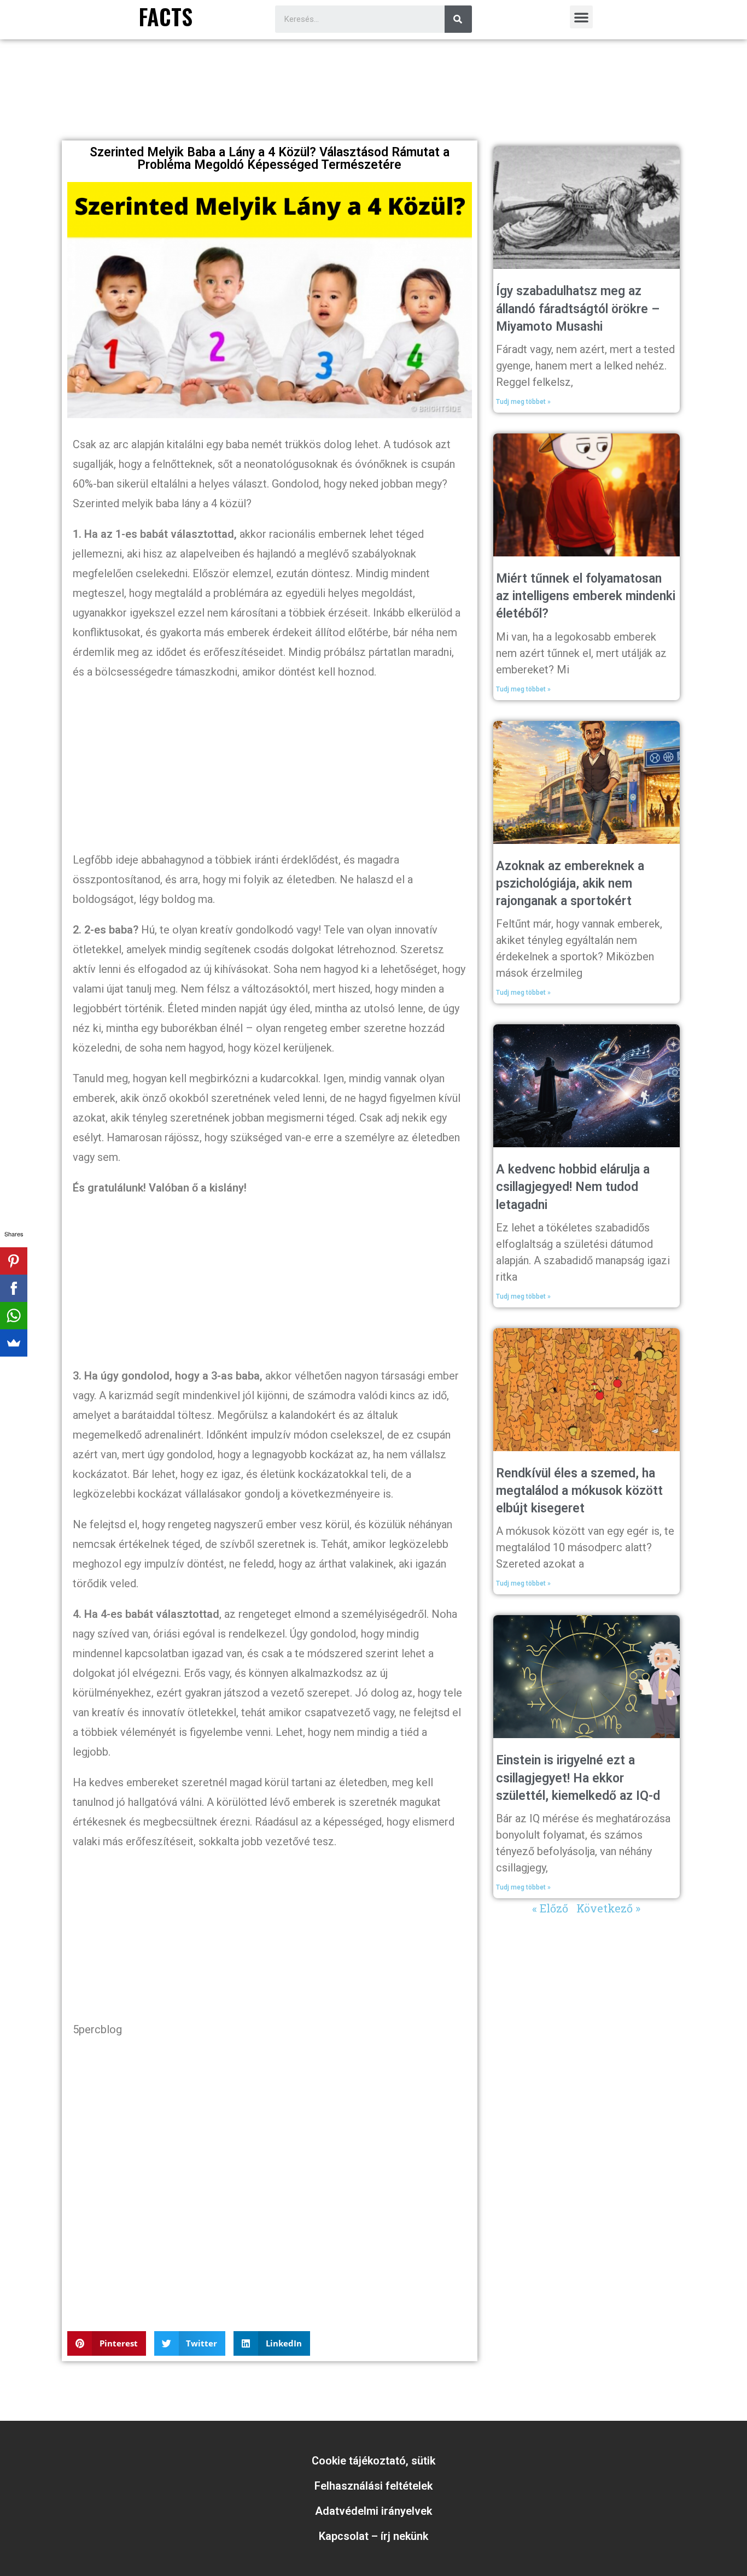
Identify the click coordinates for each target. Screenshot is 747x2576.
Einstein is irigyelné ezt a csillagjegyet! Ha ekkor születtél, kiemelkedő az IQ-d (578, 1778)
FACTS (166, 16)
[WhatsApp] (14, 1316)
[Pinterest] (14, 1261)
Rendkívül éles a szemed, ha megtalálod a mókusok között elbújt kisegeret (579, 1491)
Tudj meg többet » (523, 402)
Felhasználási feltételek (373, 2486)
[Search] (458, 19)
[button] (581, 17)
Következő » (608, 1908)
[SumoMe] (14, 1343)
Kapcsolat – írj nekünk (373, 2536)
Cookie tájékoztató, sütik (373, 2461)
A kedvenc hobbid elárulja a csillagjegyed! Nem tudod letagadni (573, 1187)
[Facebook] (14, 1288)
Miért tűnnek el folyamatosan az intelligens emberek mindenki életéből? (586, 596)
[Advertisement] (373, 105)
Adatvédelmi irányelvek (373, 2511)
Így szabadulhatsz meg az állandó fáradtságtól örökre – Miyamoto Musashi (578, 309)
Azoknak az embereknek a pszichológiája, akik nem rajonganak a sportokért (570, 884)
